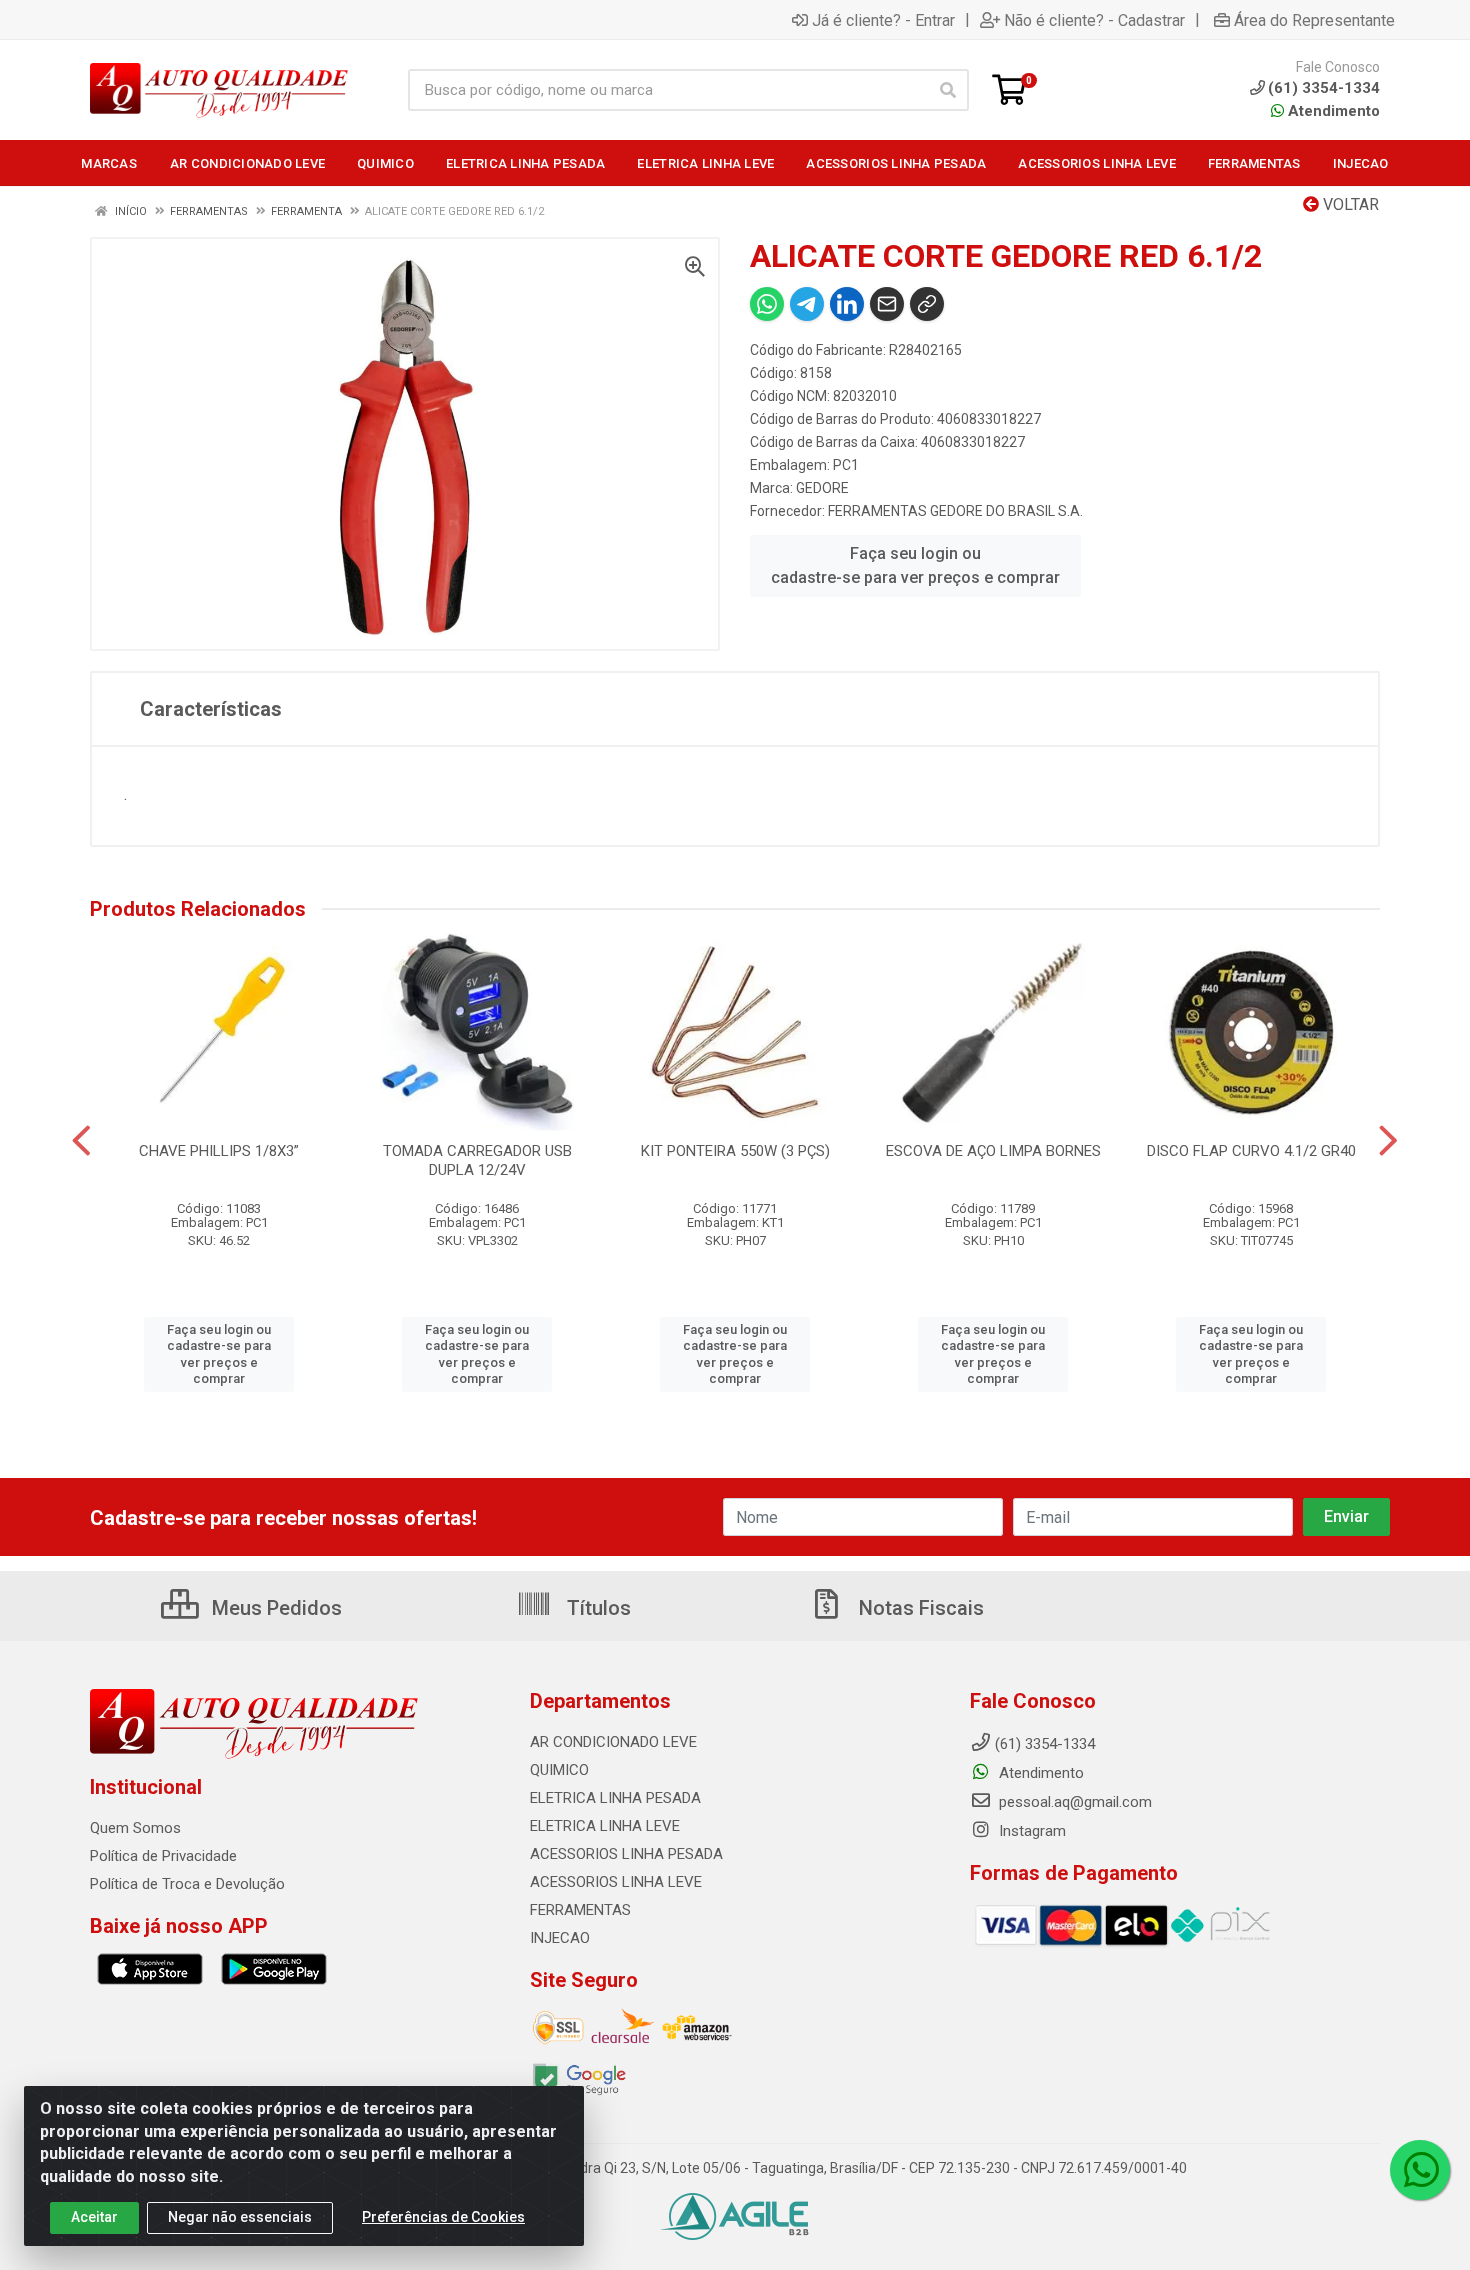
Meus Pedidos (274, 1608)
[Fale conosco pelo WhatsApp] (1420, 2170)
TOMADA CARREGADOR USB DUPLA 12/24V (477, 1160)
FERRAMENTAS (580, 1910)
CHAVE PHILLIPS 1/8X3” (219, 1151)
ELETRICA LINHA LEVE (605, 1826)
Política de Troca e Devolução (187, 1884)
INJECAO (560, 1938)
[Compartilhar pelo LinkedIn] (847, 304)
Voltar (1349, 204)
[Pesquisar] (948, 90)
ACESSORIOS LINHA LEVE (616, 1882)
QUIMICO (559, 1770)
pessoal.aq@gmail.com (1073, 1802)
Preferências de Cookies (443, 2217)
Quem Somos (135, 1828)
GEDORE (822, 488)
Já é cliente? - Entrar (883, 20)
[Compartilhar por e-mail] (887, 304)
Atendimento (1332, 111)
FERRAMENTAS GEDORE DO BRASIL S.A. (955, 511)
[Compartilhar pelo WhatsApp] (767, 304)
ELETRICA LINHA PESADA (615, 1798)
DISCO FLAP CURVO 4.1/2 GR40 (1251, 1151)
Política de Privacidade (163, 1856)
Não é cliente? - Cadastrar (1094, 20)
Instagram (1030, 1831)
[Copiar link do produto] (927, 304)
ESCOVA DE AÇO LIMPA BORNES (993, 1151)
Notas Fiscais (919, 1608)
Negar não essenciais (240, 2217)
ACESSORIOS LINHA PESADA (626, 1854)
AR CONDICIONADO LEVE (613, 1742)
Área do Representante (1314, 20)
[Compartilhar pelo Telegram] (807, 304)
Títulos (596, 1608)
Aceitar (94, 2217)
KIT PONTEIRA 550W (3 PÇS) (735, 1151)
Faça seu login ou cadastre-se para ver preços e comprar (915, 565)
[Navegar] (81, 1141)
